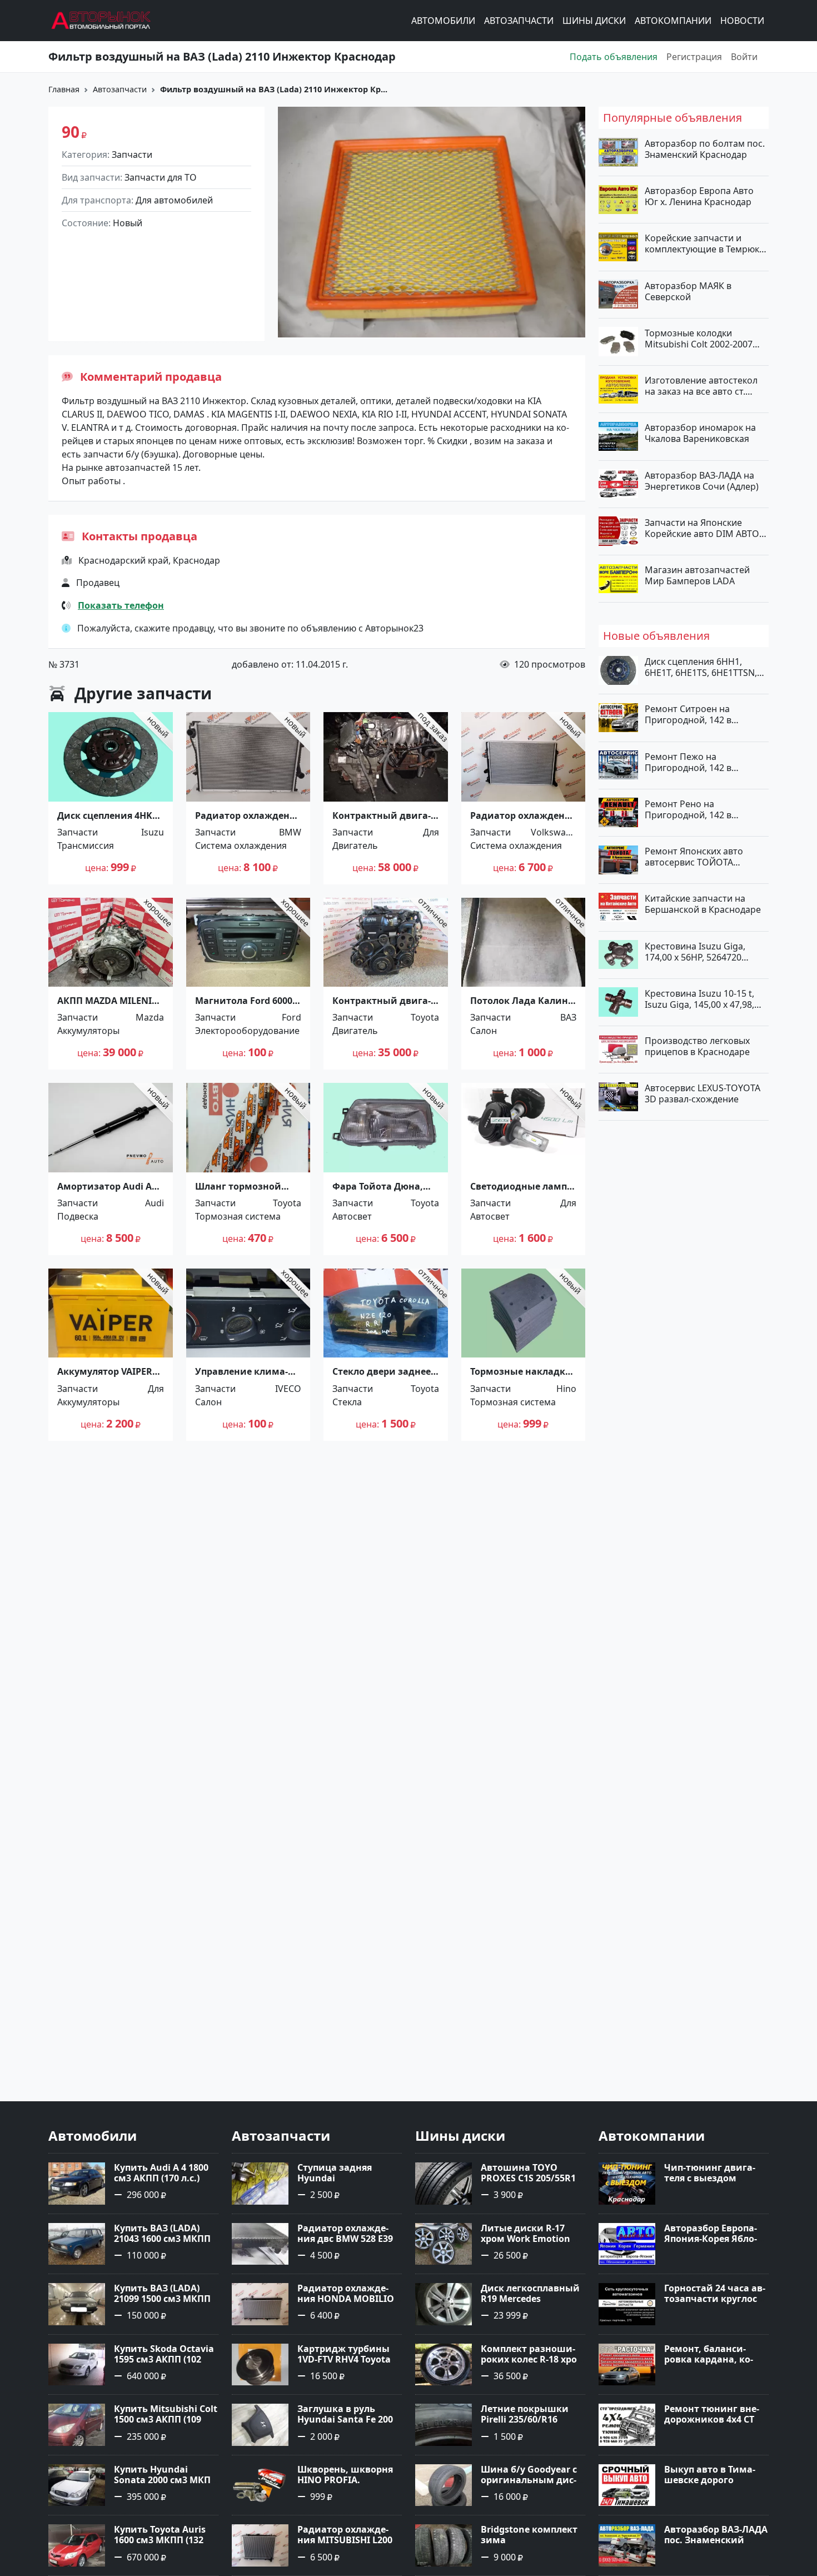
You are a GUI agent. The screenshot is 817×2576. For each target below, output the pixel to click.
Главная (64, 89)
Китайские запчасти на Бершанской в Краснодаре (703, 904)
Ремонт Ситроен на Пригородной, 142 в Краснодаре (688, 714)
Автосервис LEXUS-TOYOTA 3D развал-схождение (703, 1093)
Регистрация (694, 57)
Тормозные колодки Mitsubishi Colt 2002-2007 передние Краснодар (699, 338)
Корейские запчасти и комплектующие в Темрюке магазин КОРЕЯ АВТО (704, 243)
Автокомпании (673, 21)
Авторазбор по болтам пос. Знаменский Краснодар (705, 149)
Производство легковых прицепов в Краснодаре (697, 1046)
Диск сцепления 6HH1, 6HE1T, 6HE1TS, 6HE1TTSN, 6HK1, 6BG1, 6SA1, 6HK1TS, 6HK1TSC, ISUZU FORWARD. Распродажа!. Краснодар (702, 667)
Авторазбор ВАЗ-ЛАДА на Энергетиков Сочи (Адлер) (702, 480)
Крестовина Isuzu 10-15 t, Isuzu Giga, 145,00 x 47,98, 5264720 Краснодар (699, 998)
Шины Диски (594, 21)
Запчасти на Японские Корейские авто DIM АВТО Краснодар (702, 528)
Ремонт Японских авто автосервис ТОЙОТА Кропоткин (694, 857)
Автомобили (443, 21)
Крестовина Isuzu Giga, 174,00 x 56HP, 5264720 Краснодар (695, 951)
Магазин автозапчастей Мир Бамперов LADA (697, 575)
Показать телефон (121, 605)
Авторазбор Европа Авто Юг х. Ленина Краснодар (699, 196)
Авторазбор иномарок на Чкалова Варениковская (700, 433)
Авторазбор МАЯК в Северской (688, 291)
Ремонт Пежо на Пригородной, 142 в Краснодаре (688, 762)
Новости (742, 21)
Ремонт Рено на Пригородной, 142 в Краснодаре (688, 809)
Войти (744, 57)
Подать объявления (614, 57)
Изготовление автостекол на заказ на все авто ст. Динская (701, 386)
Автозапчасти (519, 21)
